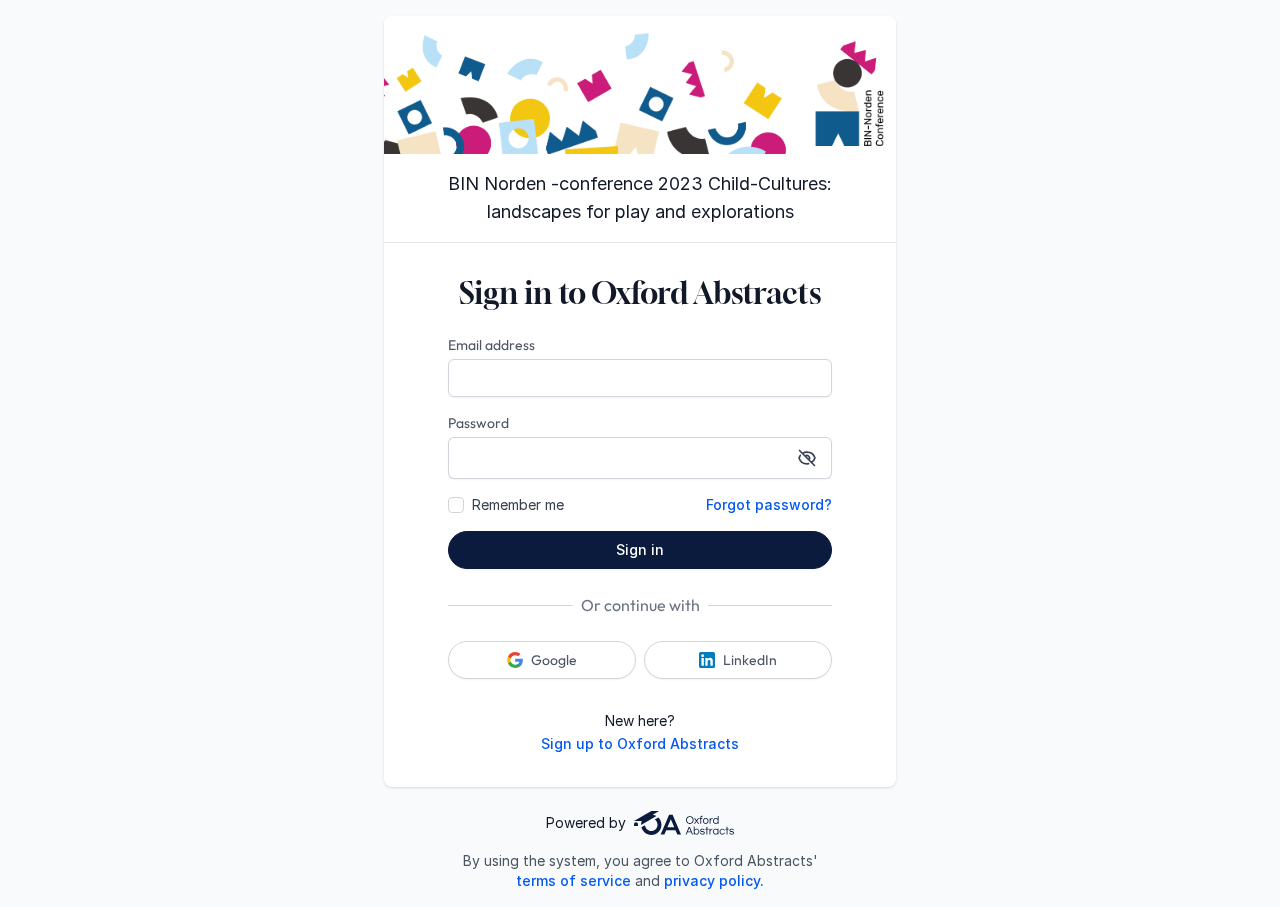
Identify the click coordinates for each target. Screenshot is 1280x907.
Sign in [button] (640, 549)
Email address (491, 345)
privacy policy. (714, 880)
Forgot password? (769, 504)
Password (478, 423)
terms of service (573, 880)
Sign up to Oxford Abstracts (640, 743)
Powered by (586, 822)
